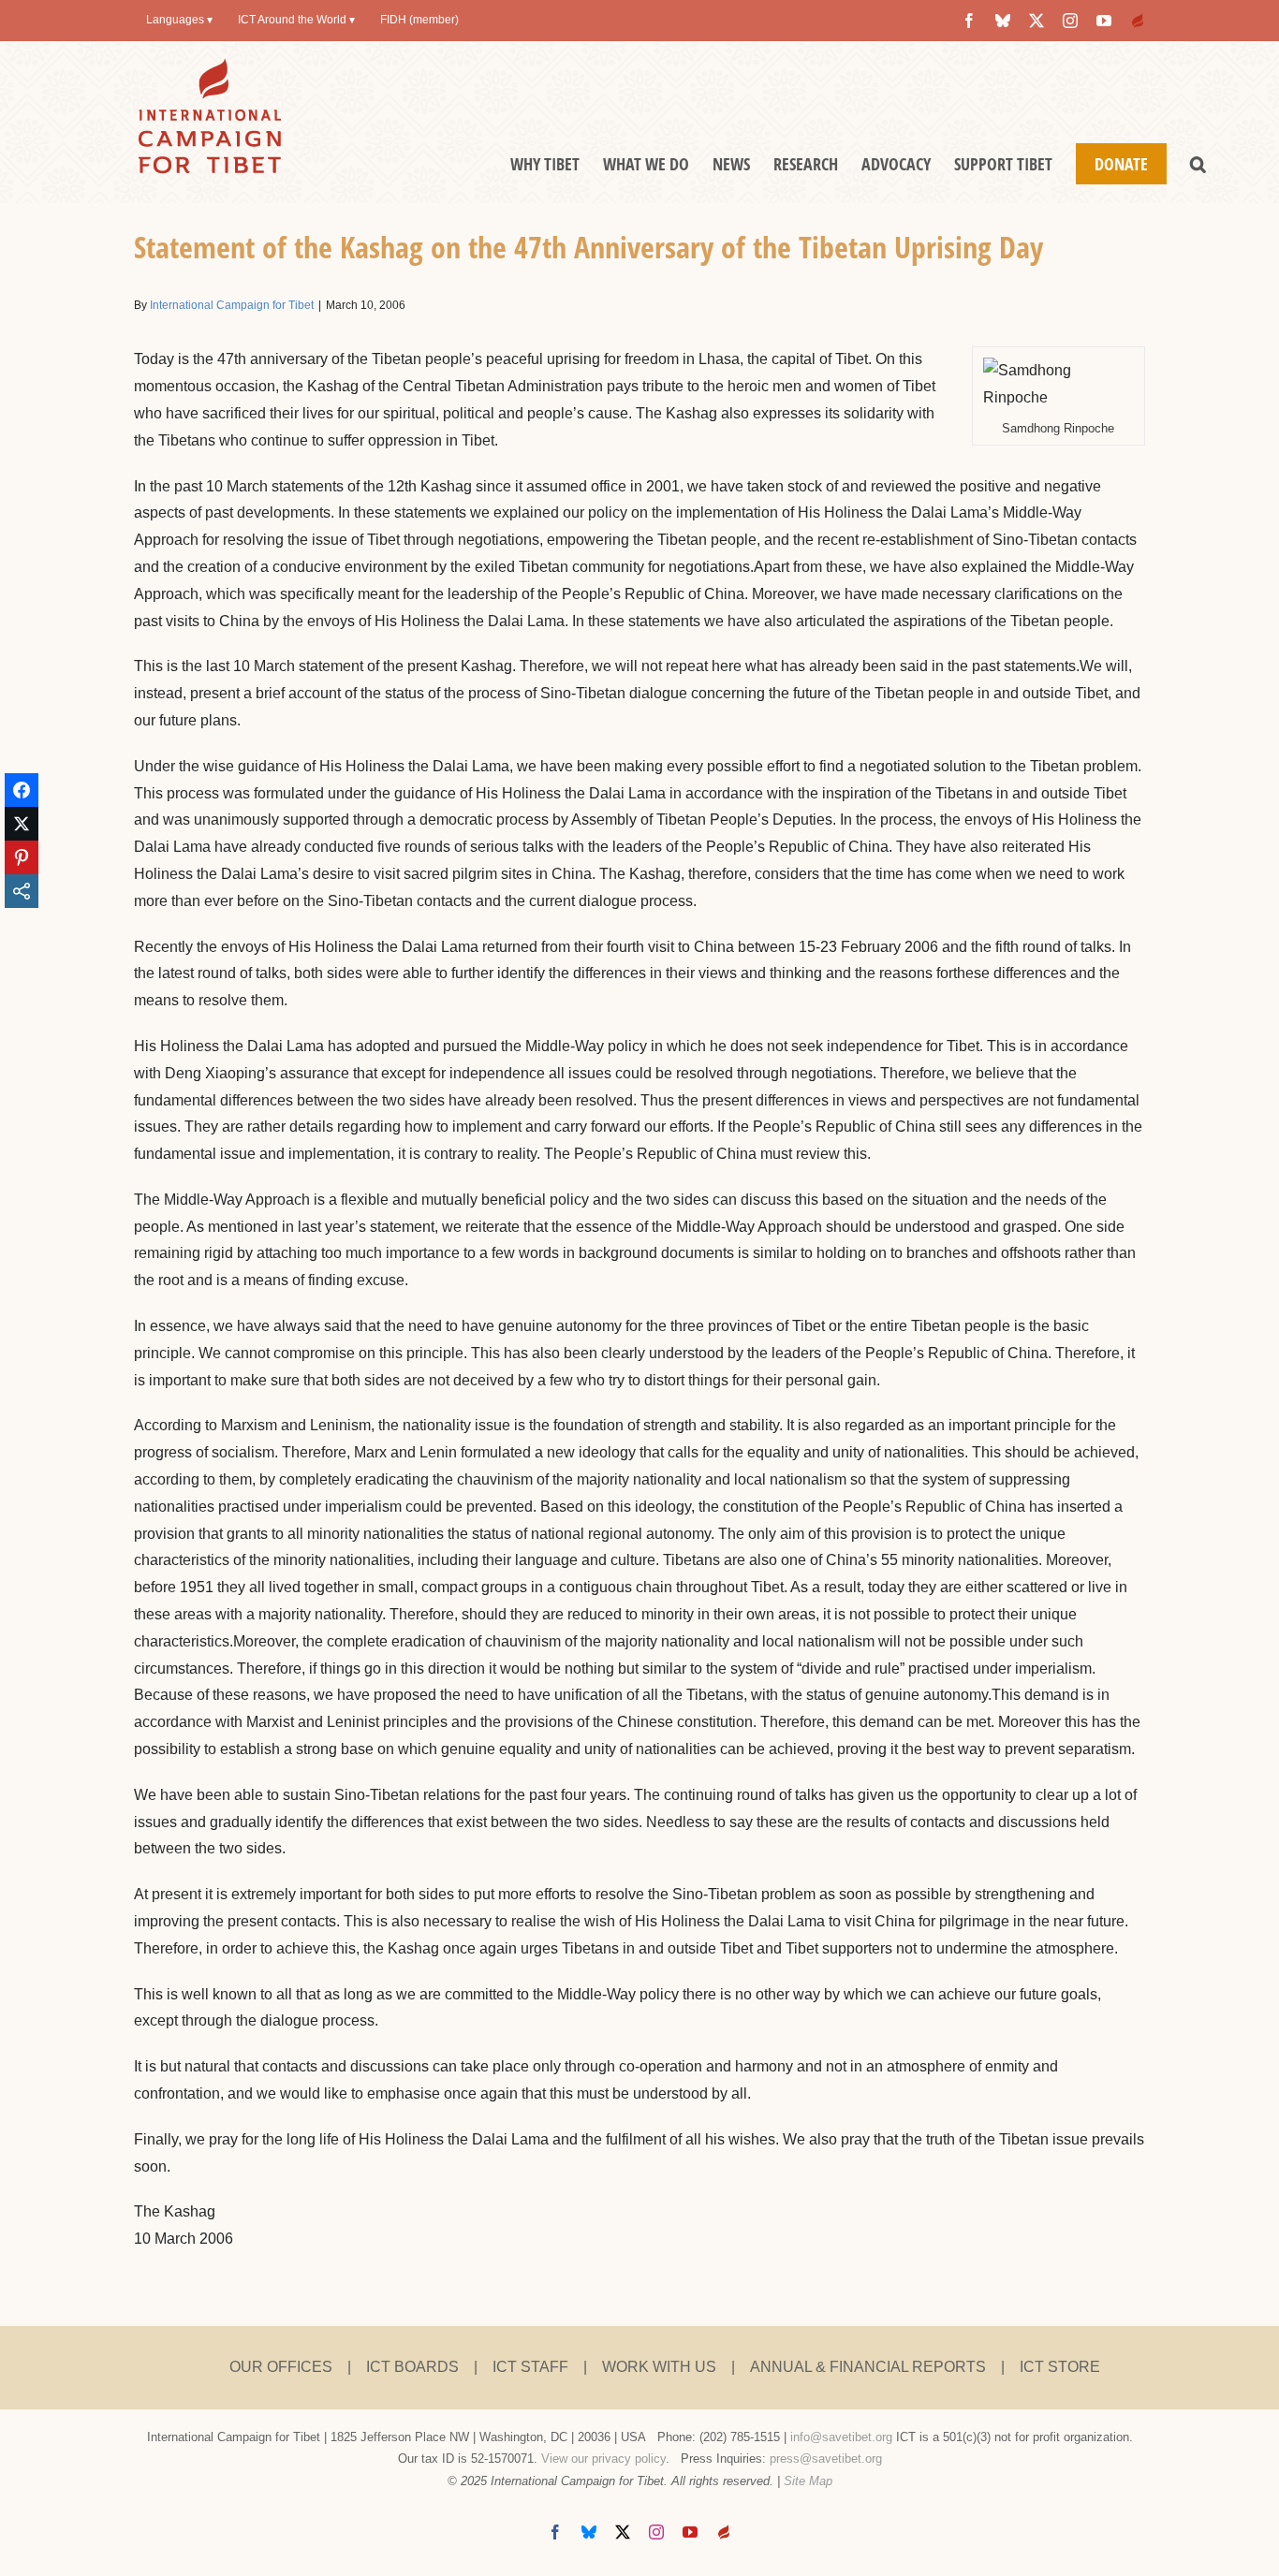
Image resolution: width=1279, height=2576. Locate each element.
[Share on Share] (22, 891)
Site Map (808, 2481)
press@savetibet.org (826, 2459)
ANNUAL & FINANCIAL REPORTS (868, 2367)
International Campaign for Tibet (232, 305)
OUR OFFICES (281, 2367)
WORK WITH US (659, 2367)
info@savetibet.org (841, 2437)
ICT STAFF (530, 2367)
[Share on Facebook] (22, 790)
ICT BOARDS (412, 2367)
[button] (1198, 164)
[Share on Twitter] (22, 824)
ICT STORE (1060, 2367)
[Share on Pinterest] (22, 857)
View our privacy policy (603, 2459)
